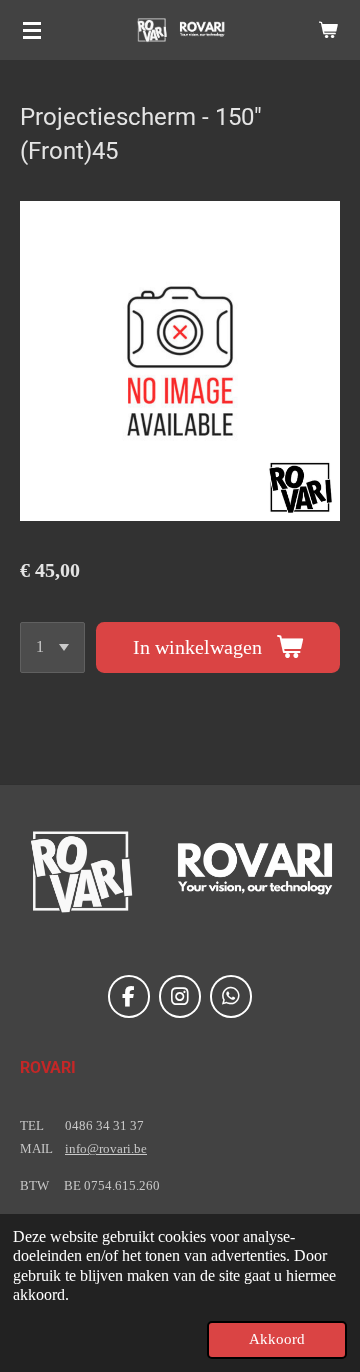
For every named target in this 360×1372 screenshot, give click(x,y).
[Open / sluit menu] (32, 30)
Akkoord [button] (277, 1339)
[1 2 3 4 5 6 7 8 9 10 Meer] (52, 647)
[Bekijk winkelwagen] (328, 30)
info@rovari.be (106, 1148)
